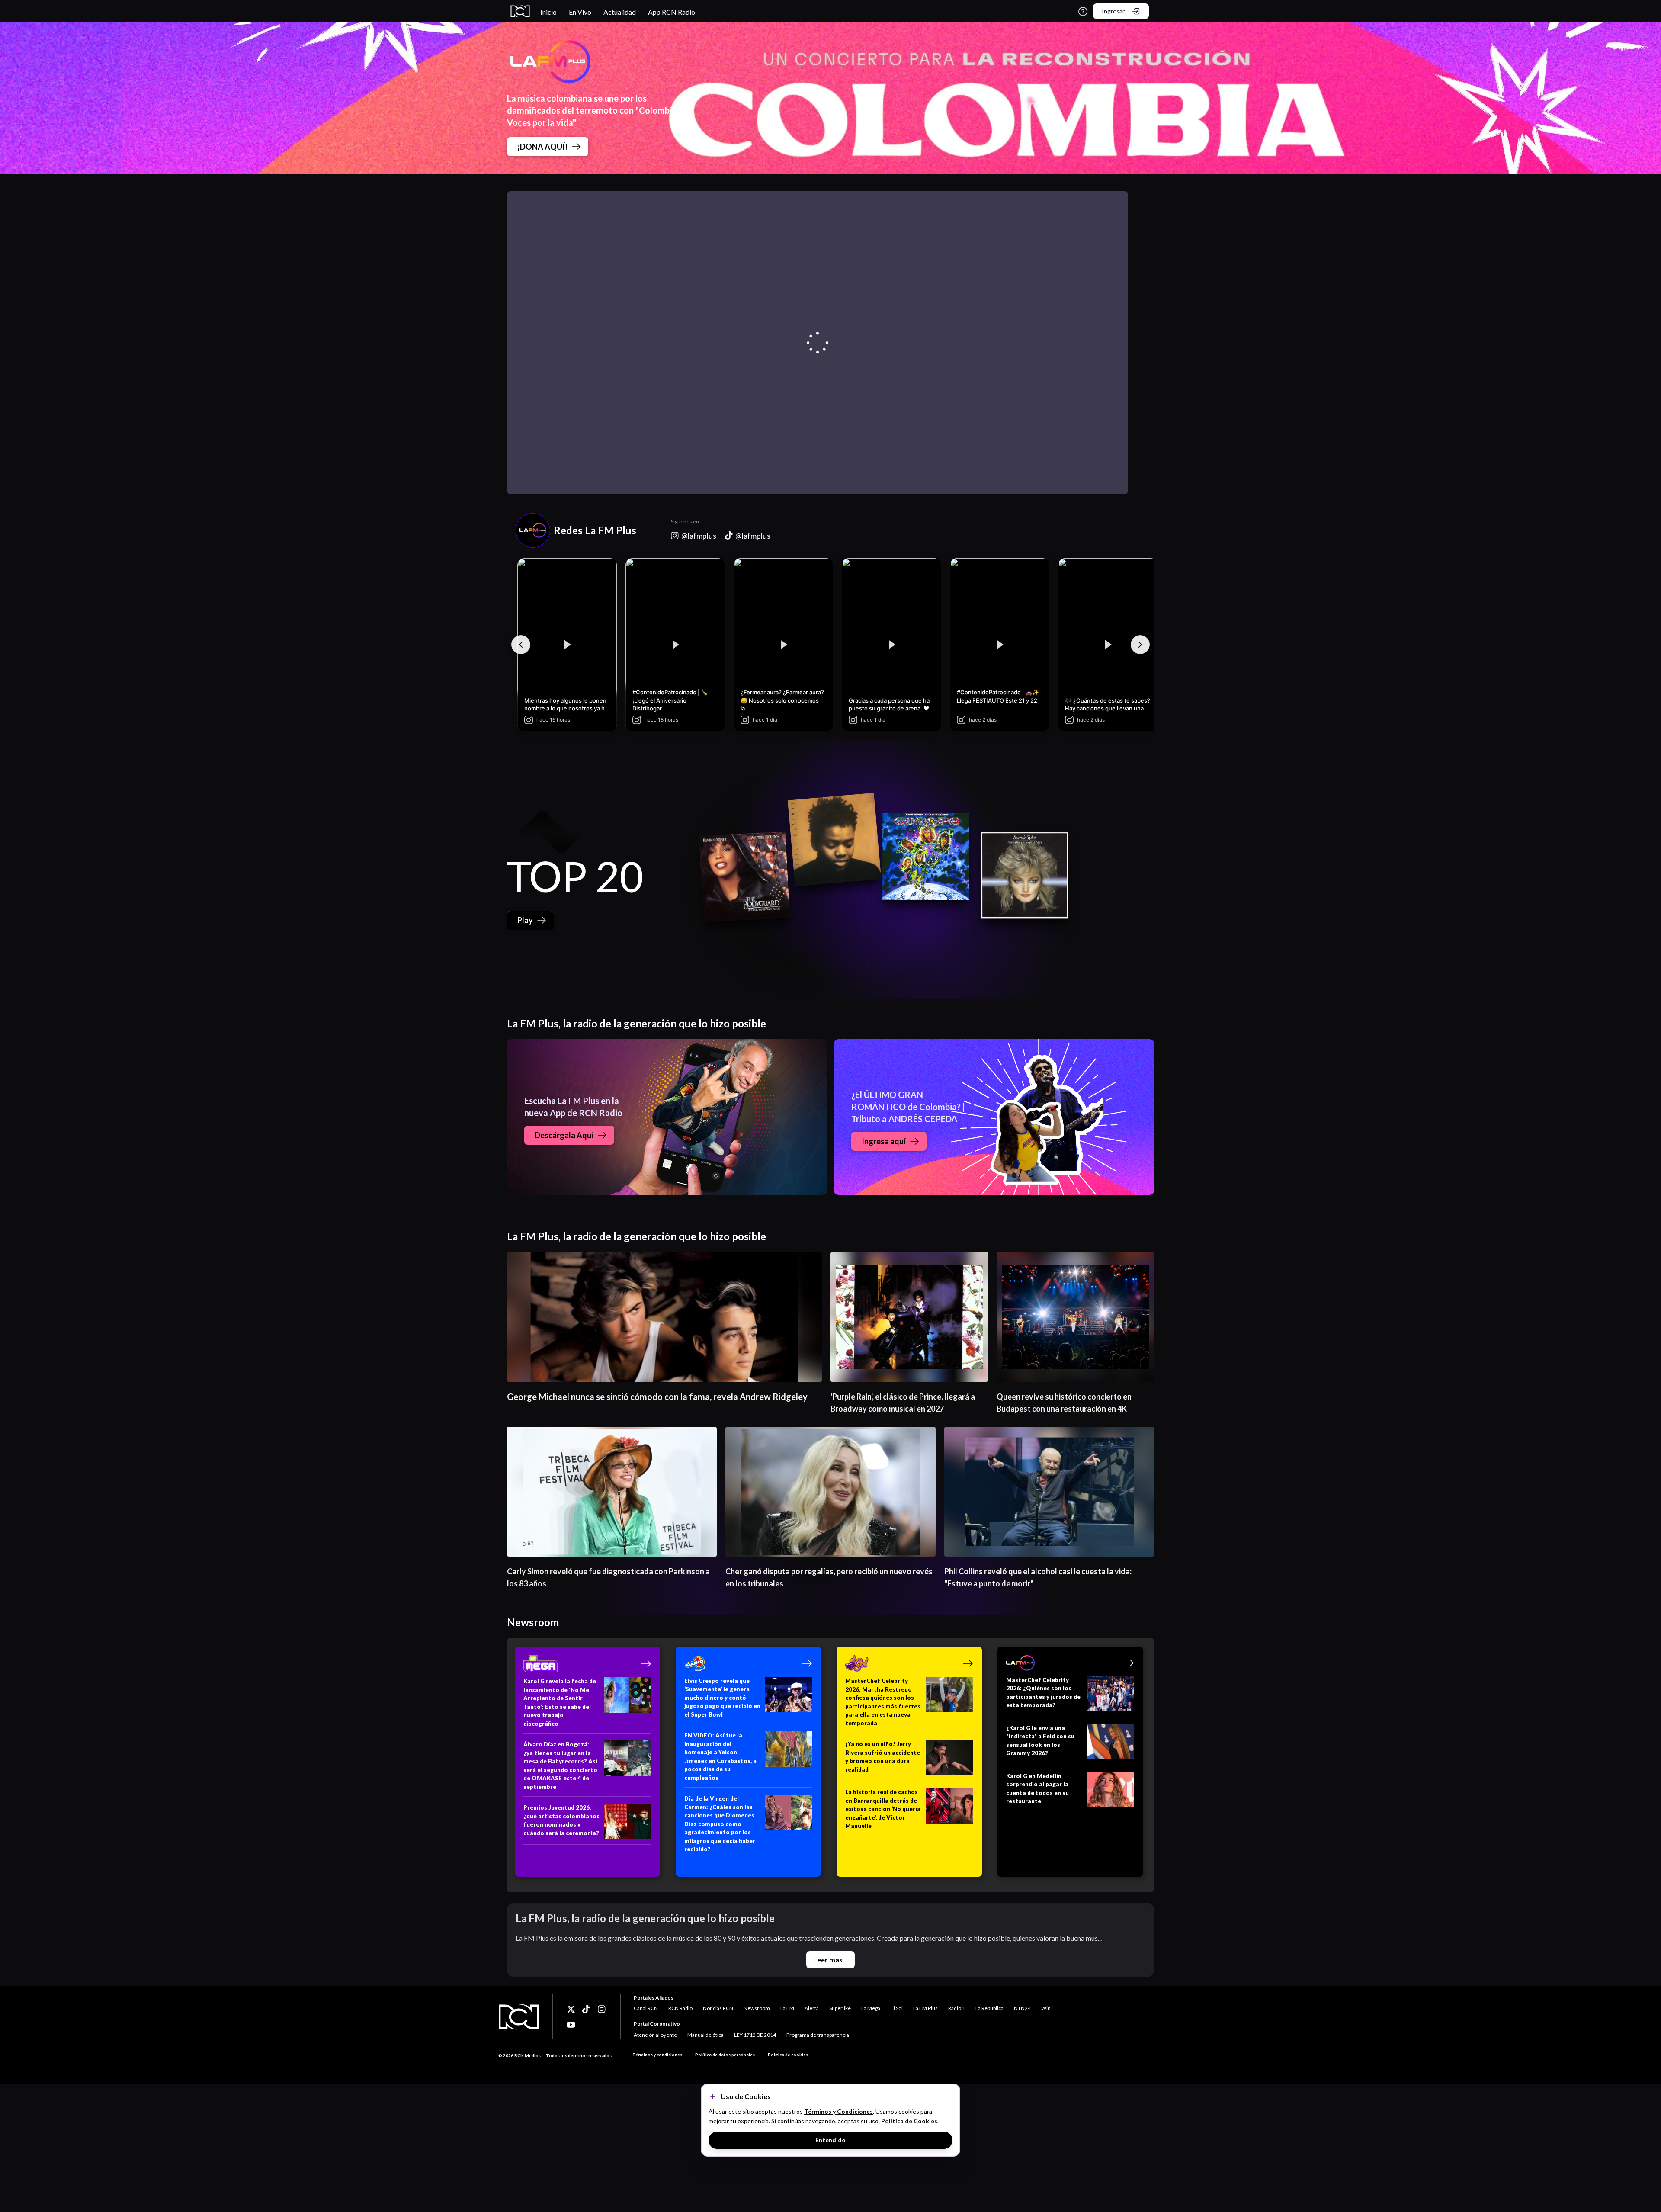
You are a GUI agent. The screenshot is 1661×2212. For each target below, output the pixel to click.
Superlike (840, 2008)
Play (525, 920)
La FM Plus (925, 2008)
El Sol (897, 2008)
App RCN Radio (672, 12)
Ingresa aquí (884, 1141)
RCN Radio (680, 2008)
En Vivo (580, 12)
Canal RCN (646, 2008)
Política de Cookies (909, 2121)
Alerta (812, 2008)
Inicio (548, 12)
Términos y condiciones (657, 2055)
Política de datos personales (725, 2055)
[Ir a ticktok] (571, 2009)
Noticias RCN (718, 2008)
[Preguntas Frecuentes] (1083, 11)
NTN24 (1022, 2008)
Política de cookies (788, 2055)
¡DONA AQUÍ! (542, 147)
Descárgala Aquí (564, 1135)
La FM (787, 2008)
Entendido (830, 2140)
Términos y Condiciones (839, 2111)
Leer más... (830, 1960)
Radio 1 (957, 2008)
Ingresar (1113, 11)
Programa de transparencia (818, 2035)
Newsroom (757, 2008)
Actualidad (620, 12)
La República (989, 2008)
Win (1046, 2008)
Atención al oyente (655, 2035)
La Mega (871, 2008)
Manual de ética (705, 2035)
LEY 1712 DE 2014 (755, 2035)
